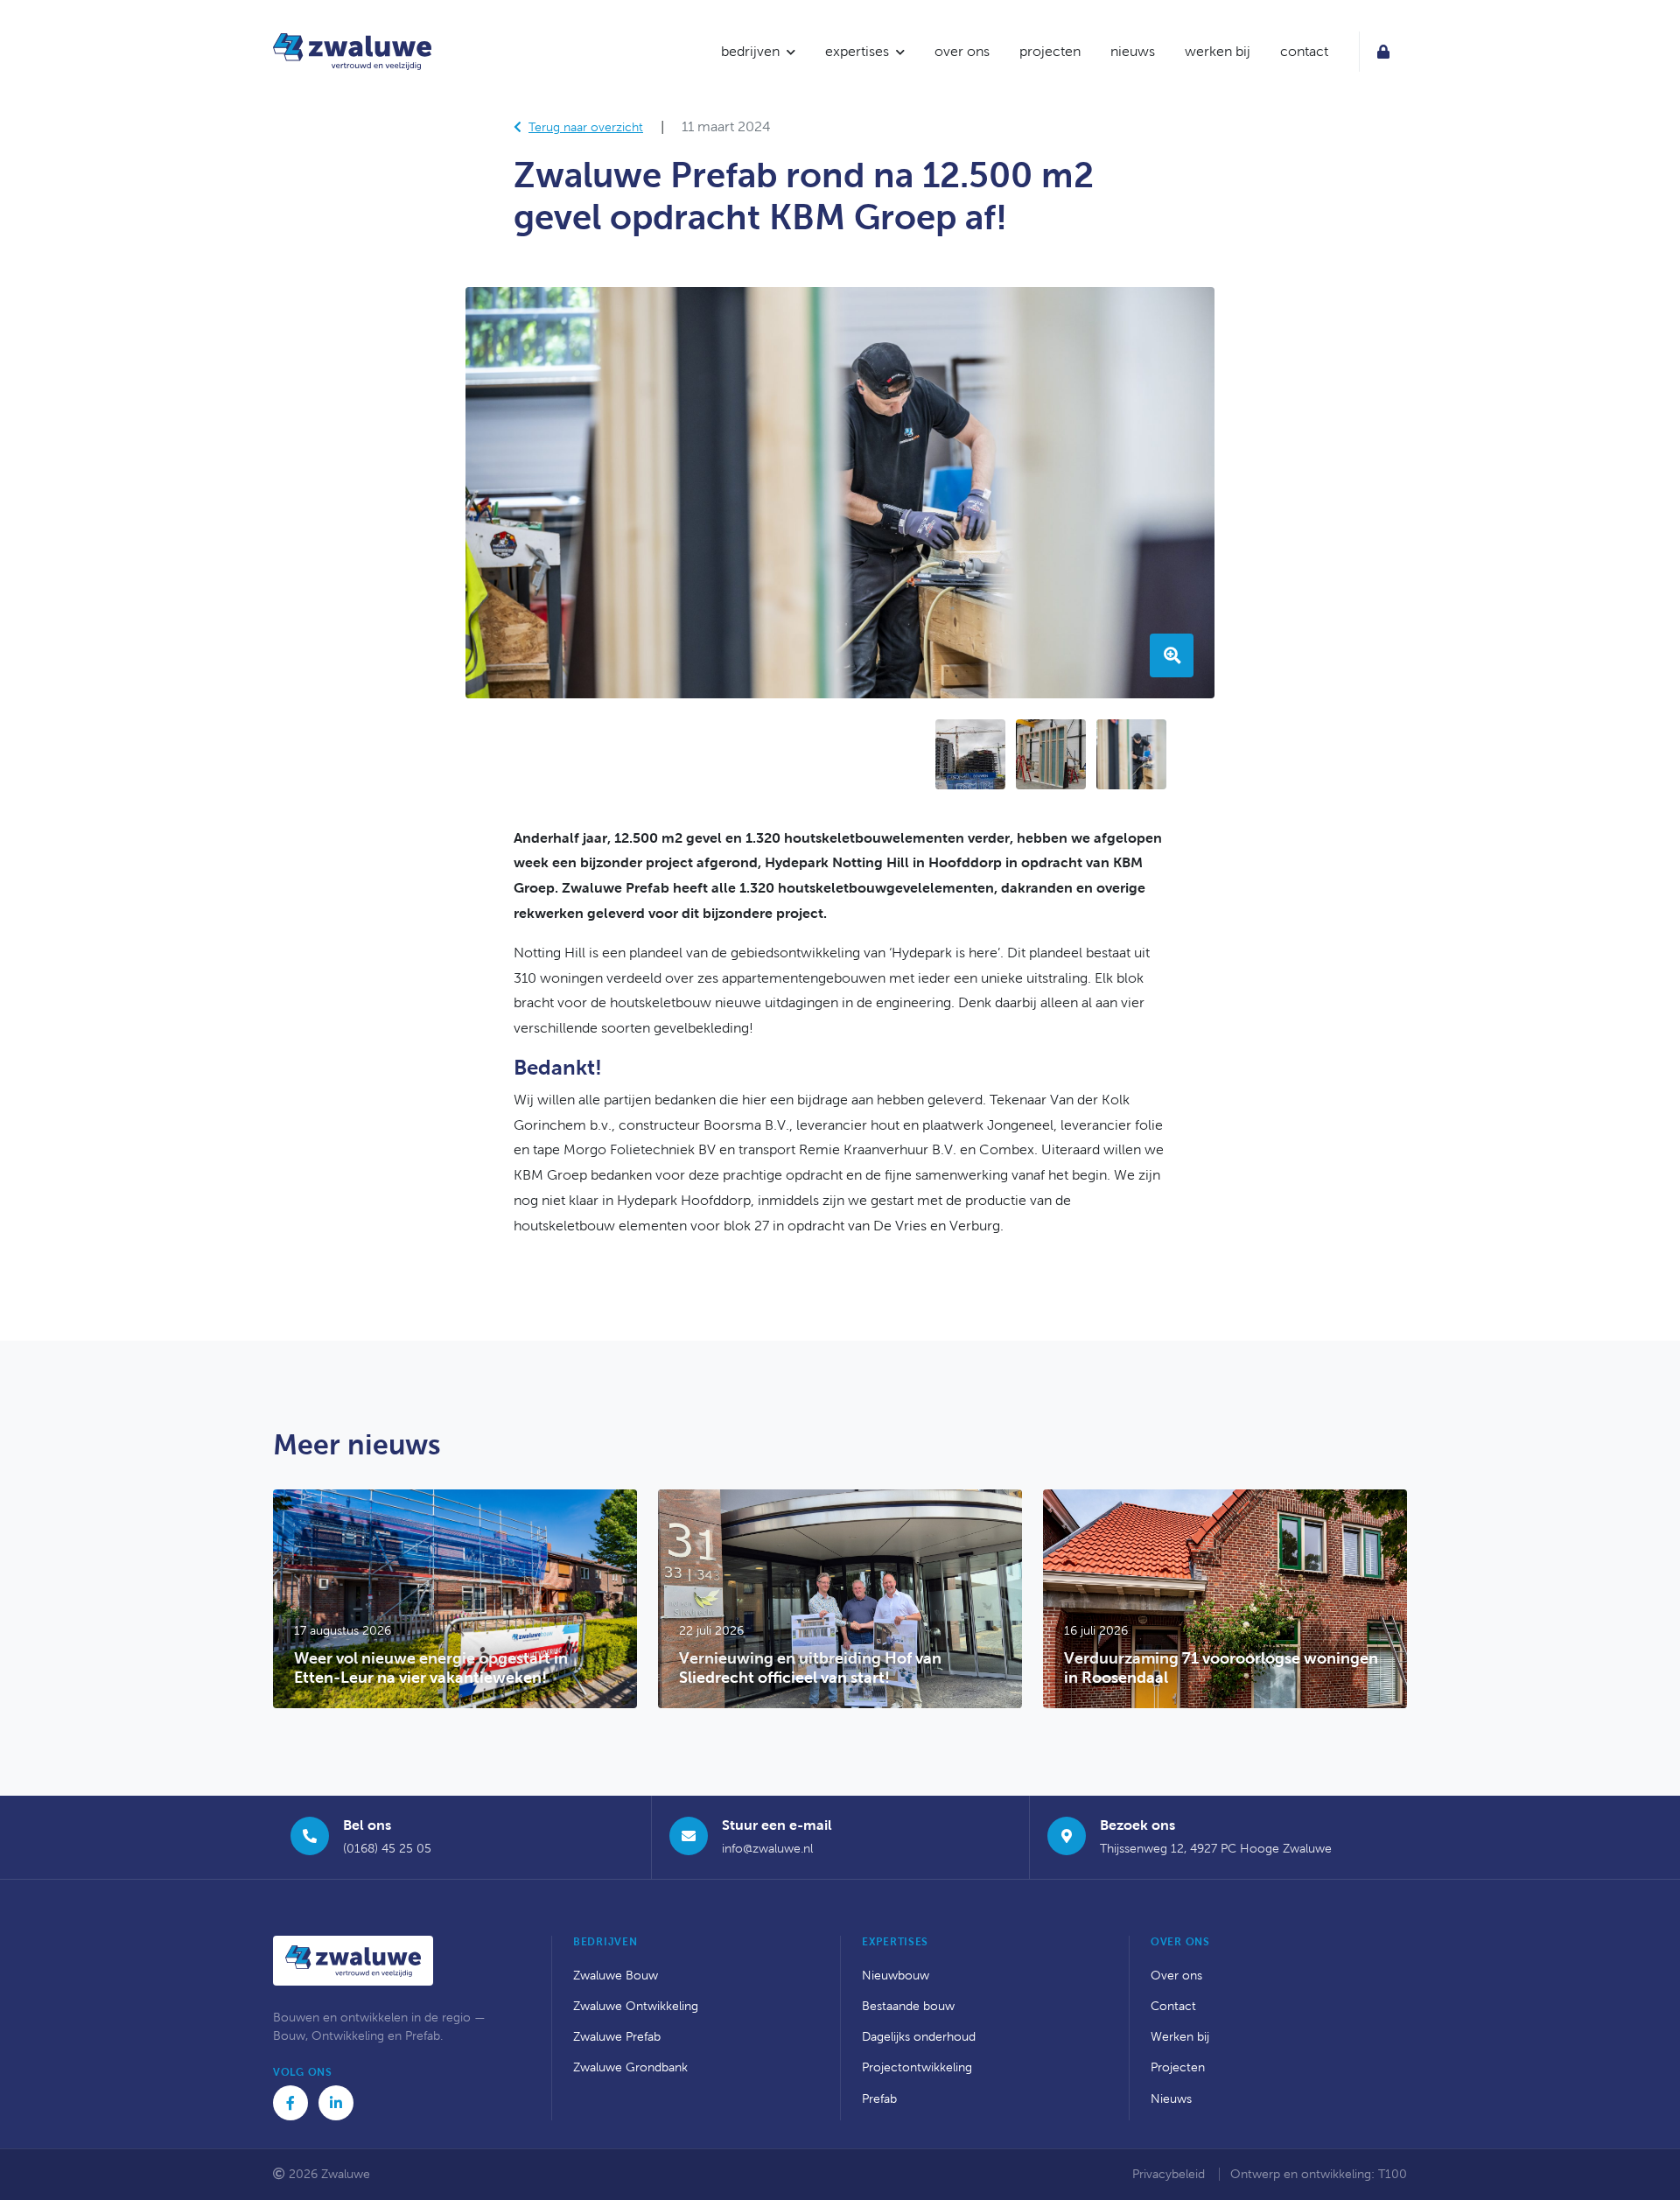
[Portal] (1383, 52)
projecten (1050, 51)
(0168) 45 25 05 (387, 1849)
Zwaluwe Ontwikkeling (636, 2006)
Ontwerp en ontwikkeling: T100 (1319, 2174)
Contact (1173, 2006)
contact (1304, 51)
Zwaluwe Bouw (616, 1976)
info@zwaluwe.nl (767, 1849)
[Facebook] (290, 2103)
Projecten (1178, 2067)
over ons (962, 51)
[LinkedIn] (336, 2103)
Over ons (1176, 1976)
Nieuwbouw (896, 1976)
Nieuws (1171, 2099)
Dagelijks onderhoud (919, 2037)
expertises (857, 51)
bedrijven (750, 51)
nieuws (1133, 51)
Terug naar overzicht (586, 127)
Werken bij (1180, 2037)
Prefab (879, 2099)
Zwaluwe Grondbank (630, 2067)
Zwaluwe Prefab (617, 2037)
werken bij (1218, 51)
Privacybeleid (1170, 2174)
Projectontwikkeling (917, 2067)
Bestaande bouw (908, 2006)
